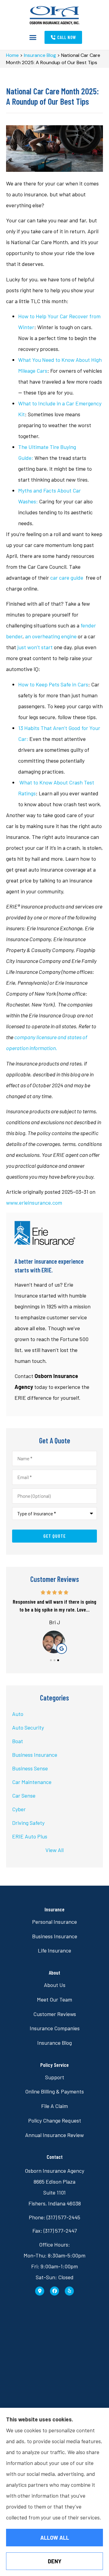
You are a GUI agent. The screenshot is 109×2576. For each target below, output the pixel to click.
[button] (33, 38)
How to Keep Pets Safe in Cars (53, 684)
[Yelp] (69, 2291)
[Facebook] (54, 2291)
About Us (55, 1985)
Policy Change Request (55, 2120)
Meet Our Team (54, 1999)
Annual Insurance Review (54, 2135)
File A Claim (54, 2106)
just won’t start (35, 647)
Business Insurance (55, 1936)
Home (12, 55)
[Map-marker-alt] (40, 2291)
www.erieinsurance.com (34, 1203)
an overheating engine (51, 636)
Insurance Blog (40, 55)
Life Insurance (54, 1950)
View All (54, 1850)
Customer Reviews (55, 2014)
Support (55, 2077)
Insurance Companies (55, 2028)
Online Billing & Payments (54, 2091)
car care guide (67, 578)
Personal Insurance (54, 1922)
